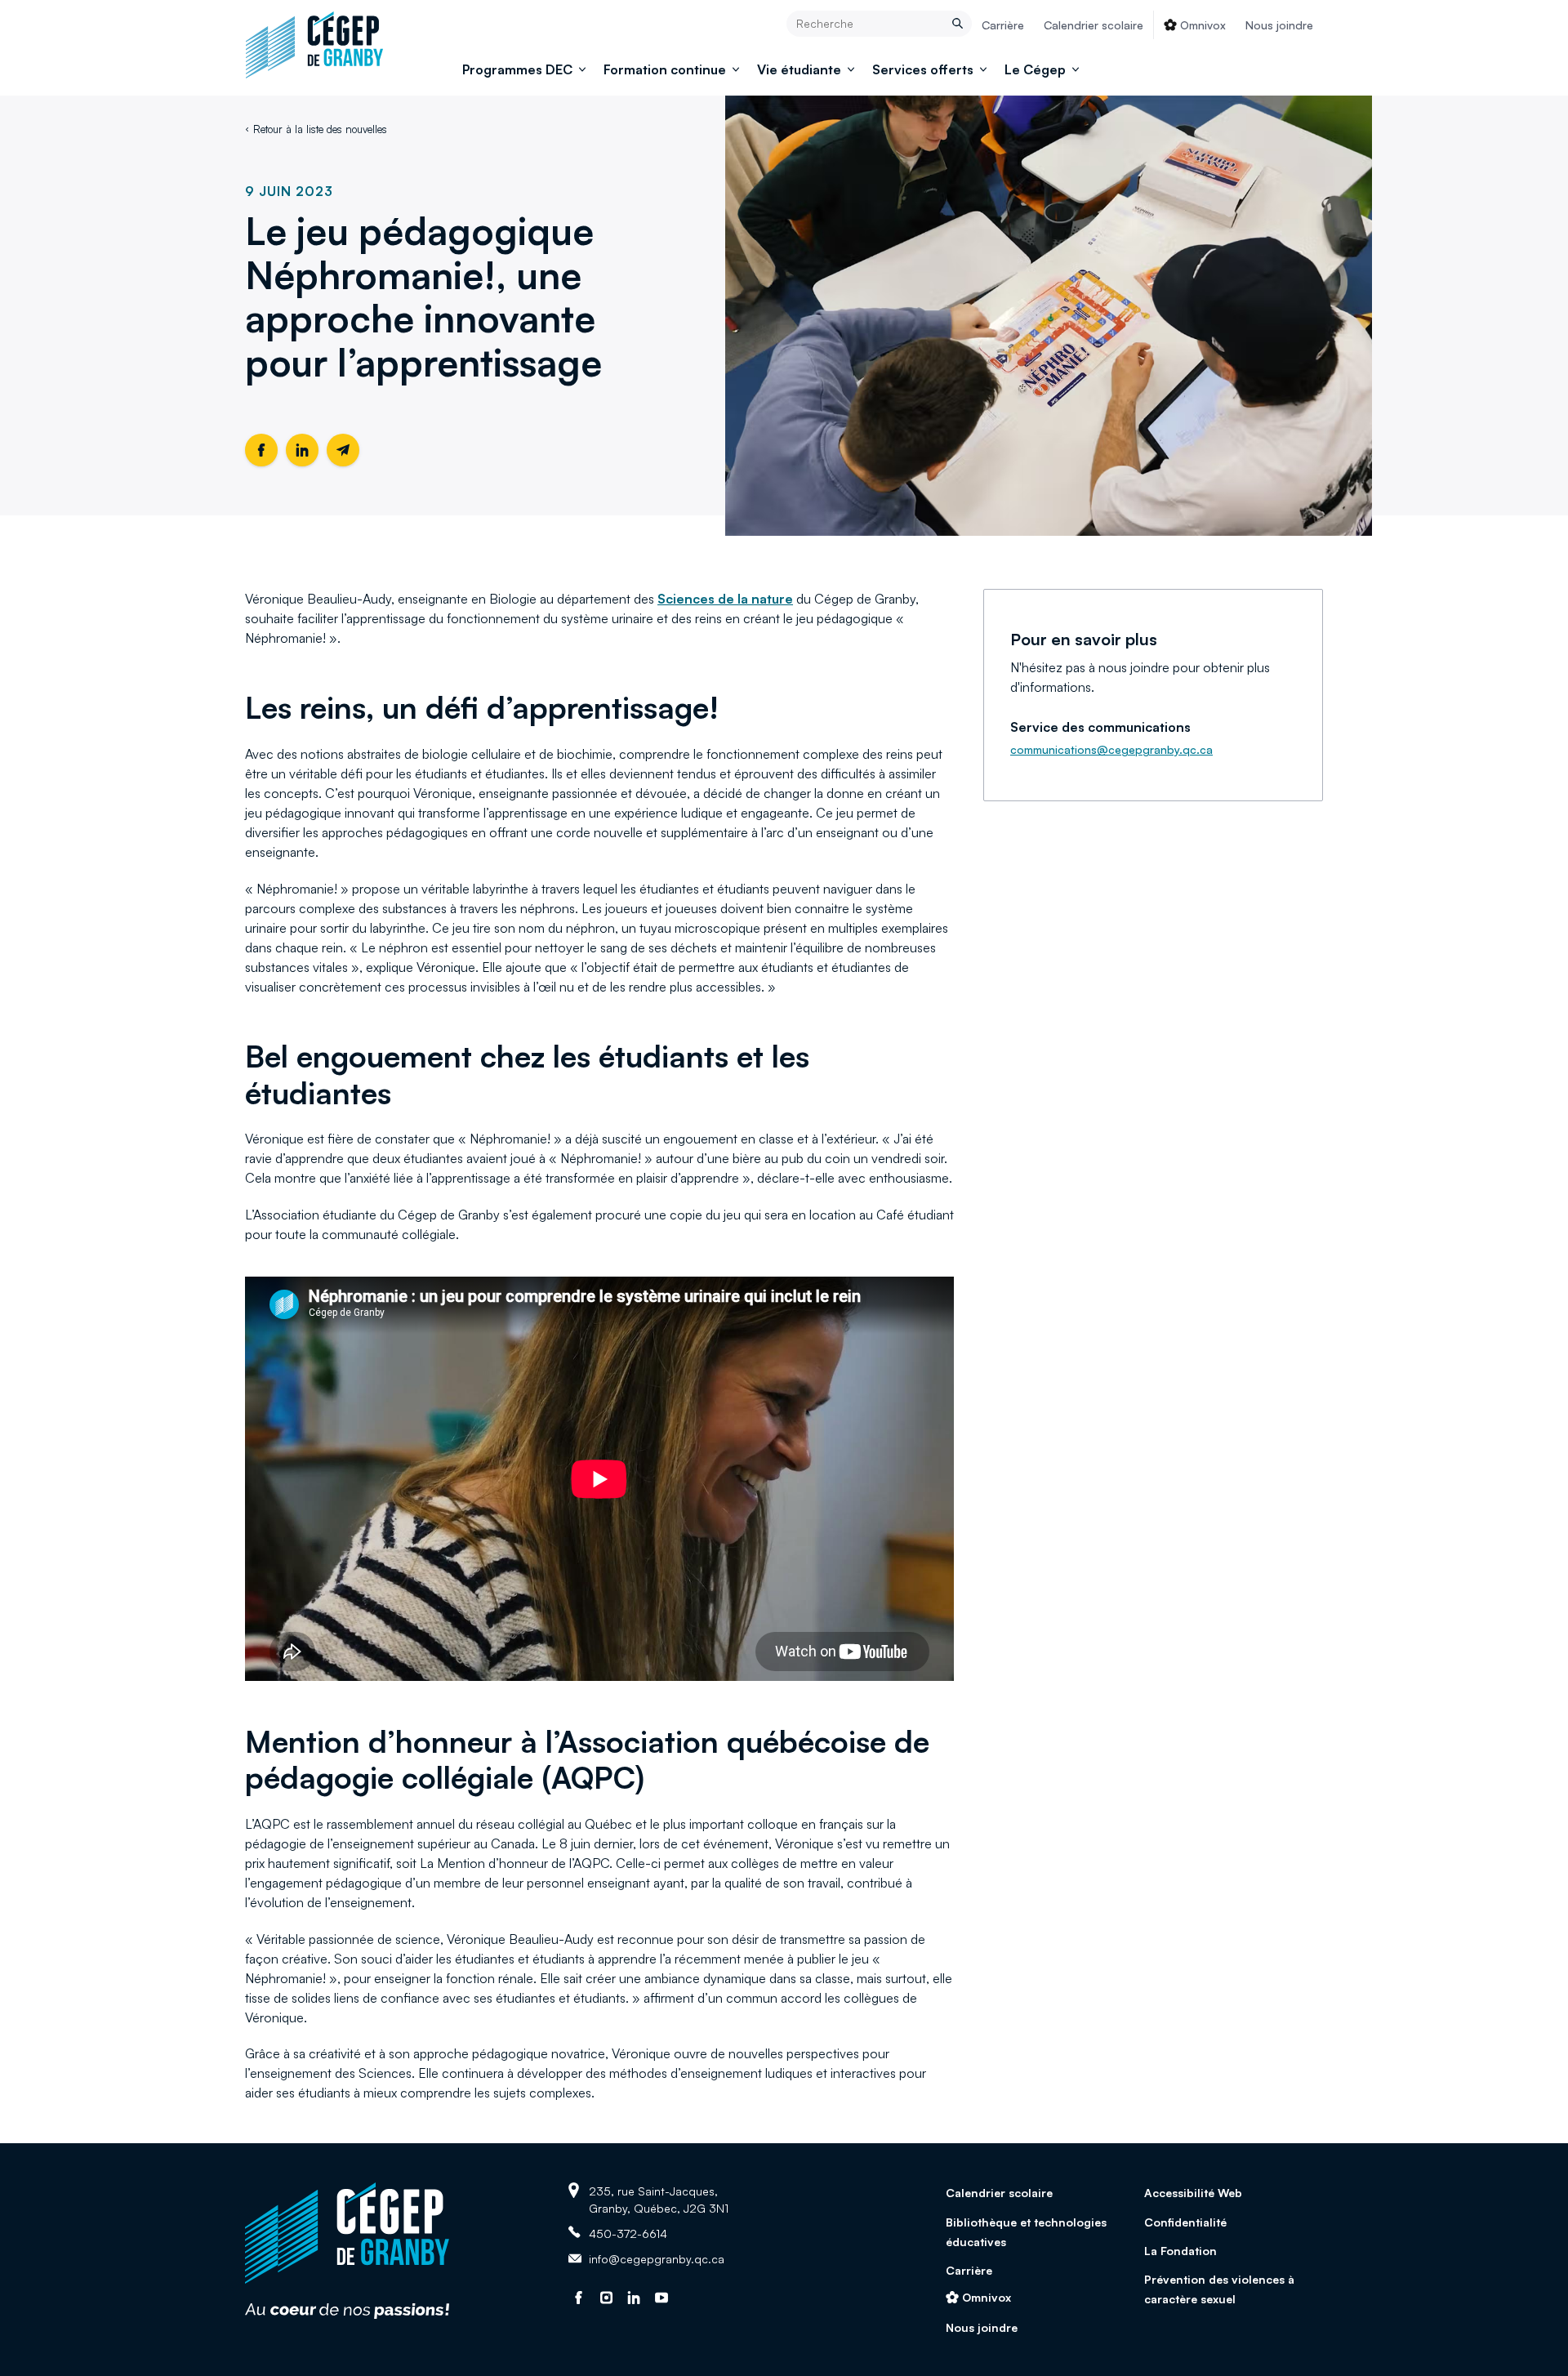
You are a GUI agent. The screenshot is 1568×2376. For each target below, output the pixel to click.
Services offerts (923, 69)
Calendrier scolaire (1094, 25)
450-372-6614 (628, 2233)
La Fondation (1180, 2251)
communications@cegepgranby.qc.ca (1111, 749)
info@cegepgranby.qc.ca (657, 2259)
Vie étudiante (799, 69)
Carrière (1003, 25)
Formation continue (665, 69)
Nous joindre (1279, 25)
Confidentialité (1185, 2222)
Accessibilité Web (1193, 2193)
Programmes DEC (517, 69)
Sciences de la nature (725, 599)
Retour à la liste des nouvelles (320, 129)
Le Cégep (1035, 69)
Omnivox (1203, 25)
